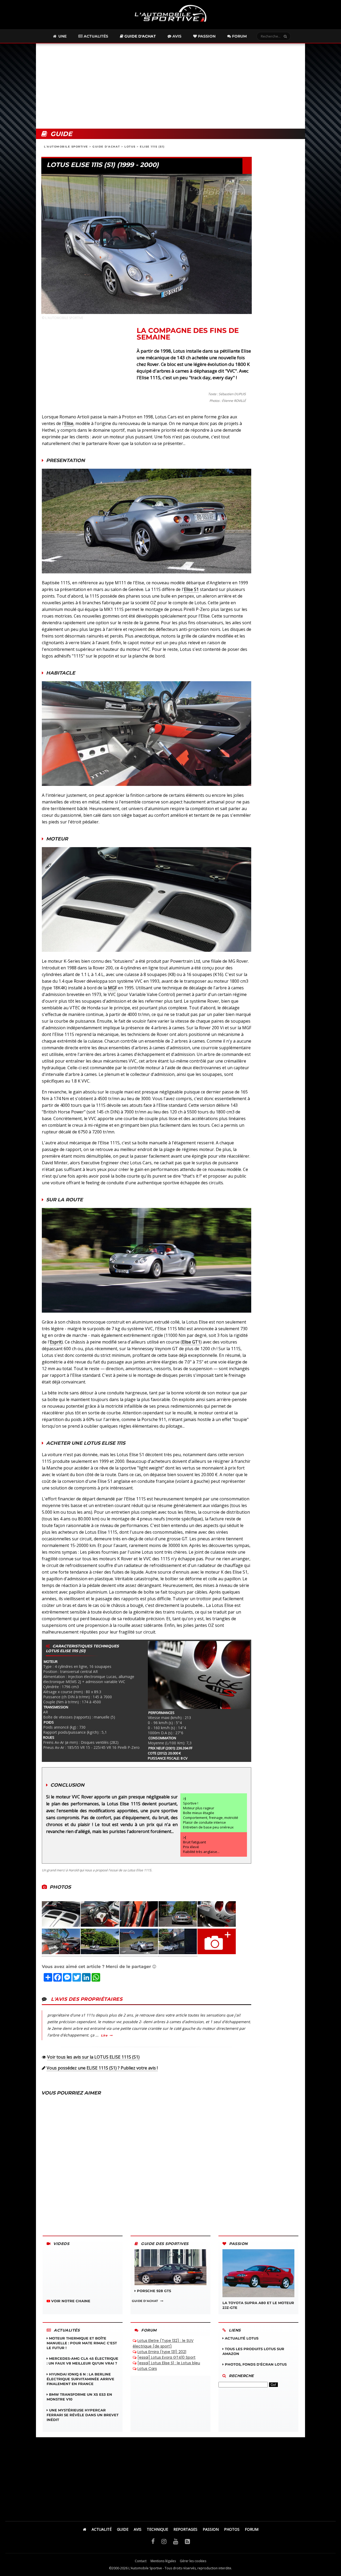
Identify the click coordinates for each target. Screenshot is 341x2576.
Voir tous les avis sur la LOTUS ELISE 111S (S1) (93, 2057)
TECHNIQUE (157, 2529)
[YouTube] (176, 2541)
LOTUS (130, 147)
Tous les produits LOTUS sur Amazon (253, 2351)
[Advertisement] (170, 86)
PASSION (211, 2529)
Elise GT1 (191, 1342)
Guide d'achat (140, 36)
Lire (104, 2035)
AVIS (138, 2529)
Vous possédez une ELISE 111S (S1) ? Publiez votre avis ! (102, 2068)
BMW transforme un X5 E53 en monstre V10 (79, 2397)
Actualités (95, 36)
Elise (69, 423)
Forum (239, 36)
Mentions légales (163, 2561)
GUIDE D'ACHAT (106, 147)
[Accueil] (85, 2529)
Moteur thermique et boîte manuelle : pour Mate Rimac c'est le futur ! (82, 2343)
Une (62, 36)
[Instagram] (164, 2541)
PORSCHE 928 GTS (153, 2291)
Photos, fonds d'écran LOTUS (255, 2364)
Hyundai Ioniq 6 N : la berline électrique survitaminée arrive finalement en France (80, 2379)
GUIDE (123, 2529)
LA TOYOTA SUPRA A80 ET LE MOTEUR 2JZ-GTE (258, 2305)
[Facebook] (153, 2541)
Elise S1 (191, 589)
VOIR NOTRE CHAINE (70, 2301)
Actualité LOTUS (241, 2338)
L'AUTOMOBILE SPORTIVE (66, 147)
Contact (141, 2561)
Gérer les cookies (193, 2561)
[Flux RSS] (187, 2541)
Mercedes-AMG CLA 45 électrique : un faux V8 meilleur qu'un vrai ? (82, 2361)
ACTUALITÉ (102, 2529)
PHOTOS (232, 2529)
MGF (112, 988)
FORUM (252, 2529)
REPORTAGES (185, 2529)
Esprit (56, 1342)
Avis (176, 36)
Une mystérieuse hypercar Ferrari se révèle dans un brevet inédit (83, 2415)
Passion (206, 36)
